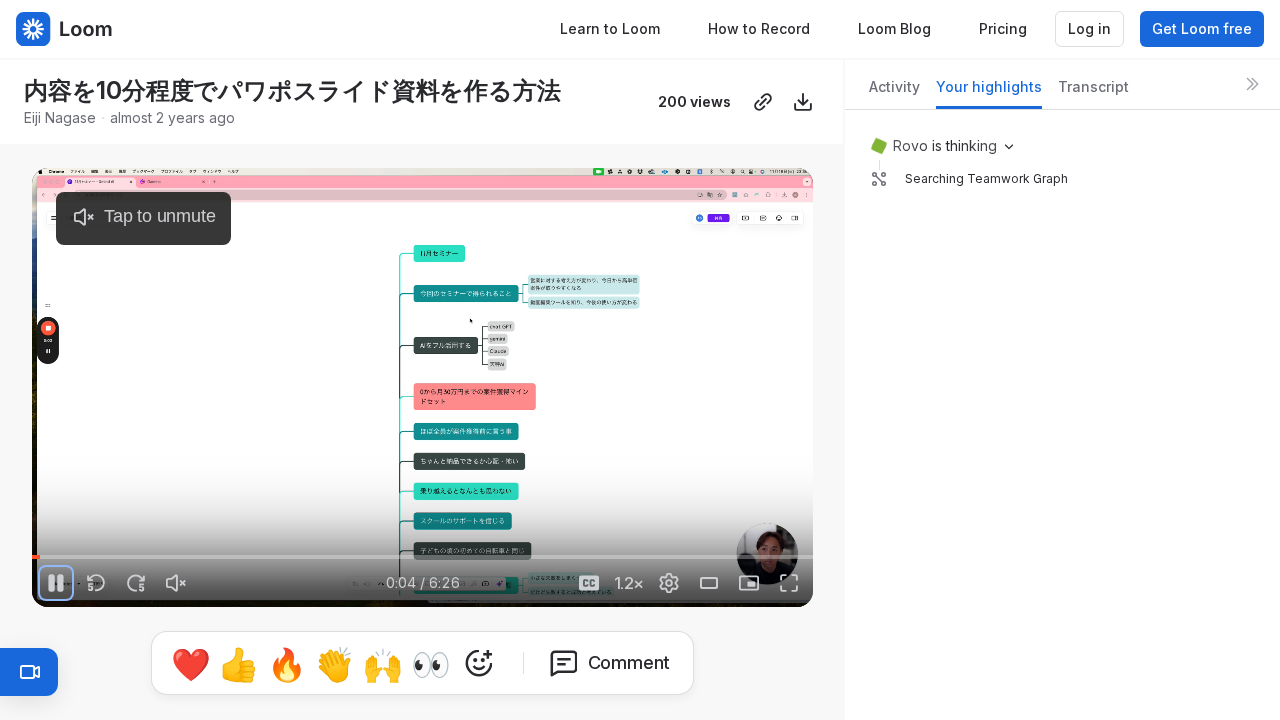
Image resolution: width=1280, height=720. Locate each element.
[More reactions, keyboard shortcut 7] (479, 663)
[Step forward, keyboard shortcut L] (136, 583)
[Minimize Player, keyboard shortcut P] (749, 583)
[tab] (894, 92)
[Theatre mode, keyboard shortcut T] (709, 583)
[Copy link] (763, 102)
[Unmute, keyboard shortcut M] (176, 583)
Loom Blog (894, 28)
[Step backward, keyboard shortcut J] (96, 583)
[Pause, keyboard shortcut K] (56, 583)
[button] (172, 545)
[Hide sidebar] (1252, 84)
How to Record (759, 28)
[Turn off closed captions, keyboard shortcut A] (589, 583)
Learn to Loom (610, 28)
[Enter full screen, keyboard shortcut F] (789, 583)
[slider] (422, 557)
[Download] (803, 102)
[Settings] (669, 583)
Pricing (1003, 28)
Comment (629, 662)
